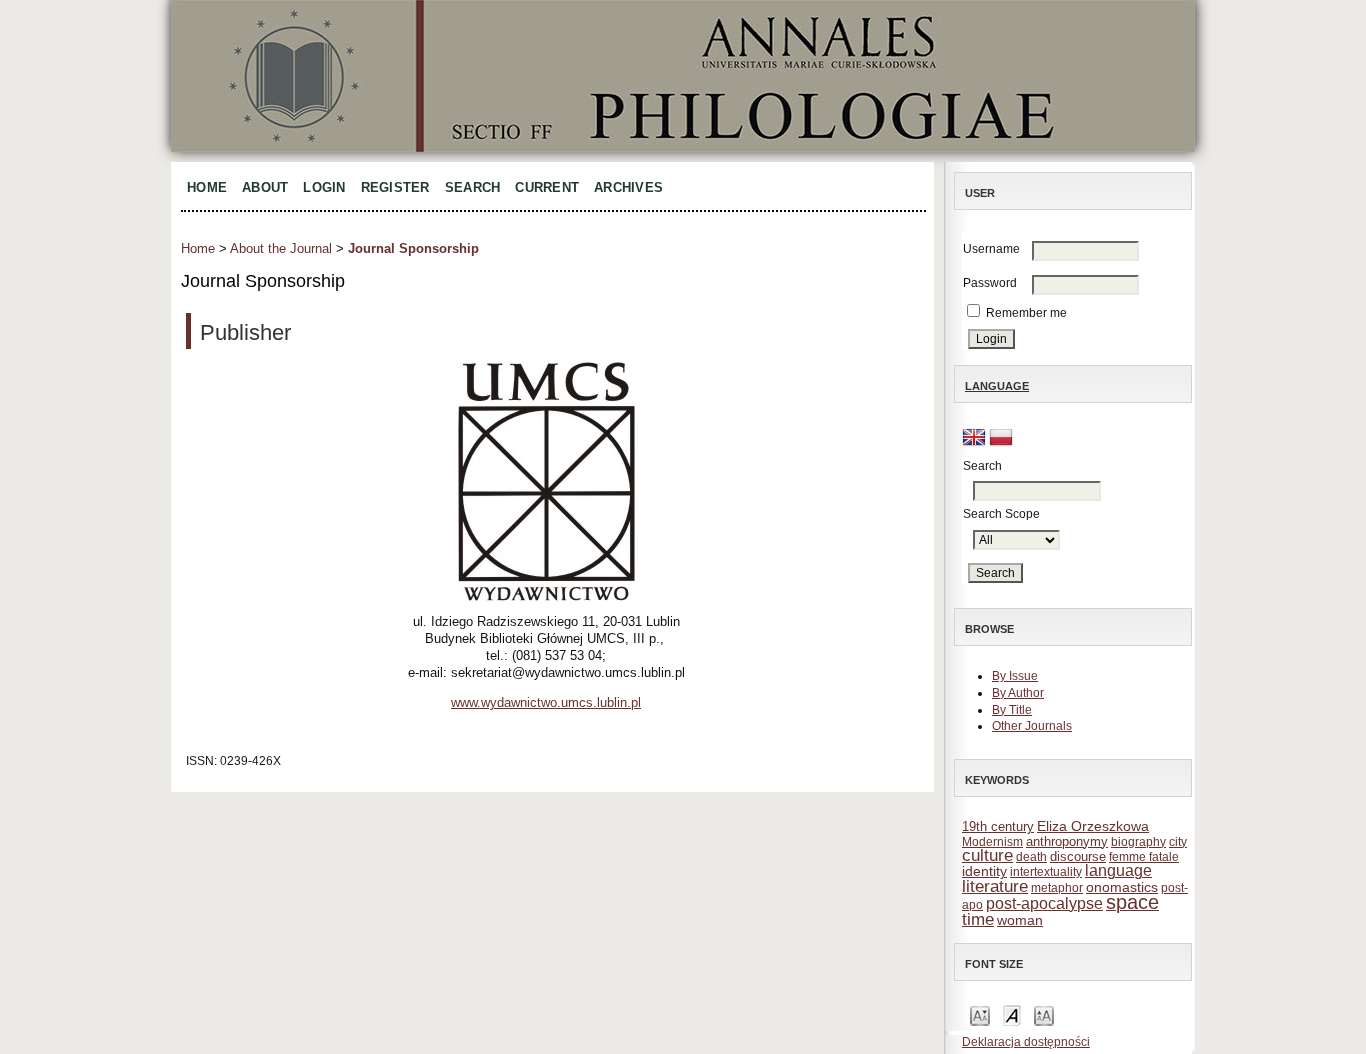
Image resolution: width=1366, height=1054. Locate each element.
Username (991, 249)
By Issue (1015, 676)
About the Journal (281, 248)
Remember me (1026, 313)
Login (324, 187)
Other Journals (1032, 726)
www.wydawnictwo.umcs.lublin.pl (546, 702)
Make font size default (1012, 1014)
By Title (1012, 710)
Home (207, 187)
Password (990, 283)
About (265, 187)
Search (473, 187)
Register (395, 187)
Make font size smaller (980, 1014)
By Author (1018, 693)
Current (547, 187)
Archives (628, 187)
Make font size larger (1044, 1014)
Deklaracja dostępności (1026, 1042)
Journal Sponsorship (413, 248)
